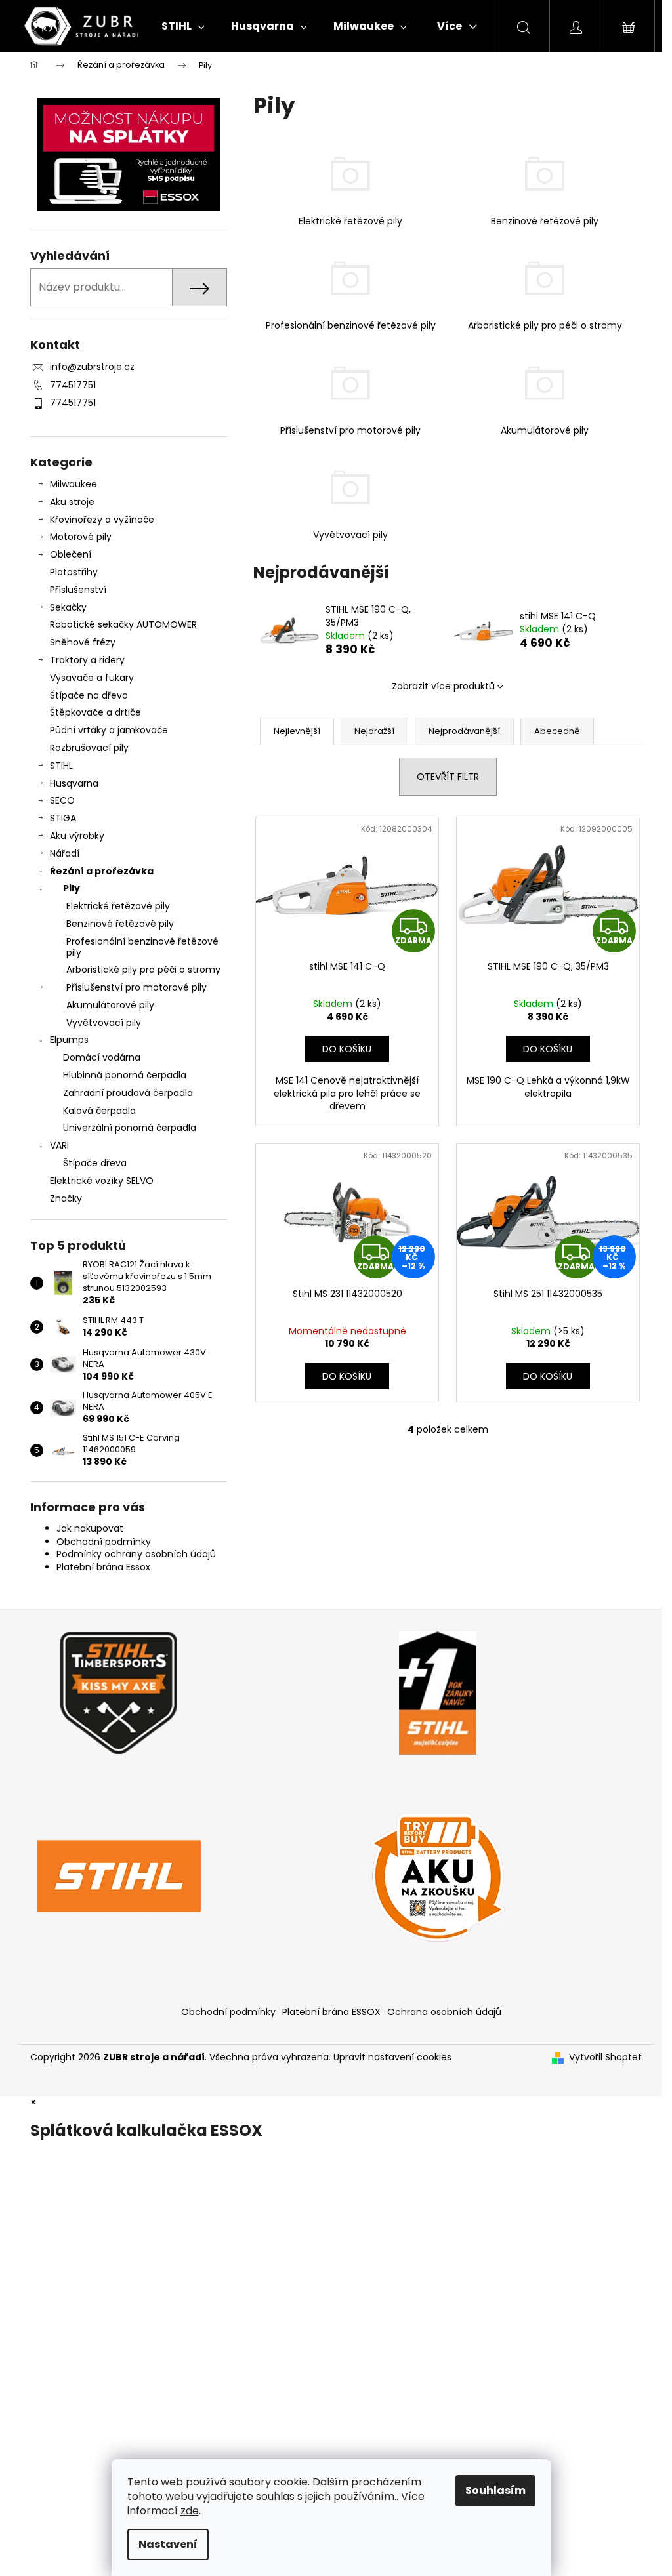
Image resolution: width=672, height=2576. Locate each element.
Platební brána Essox (103, 1567)
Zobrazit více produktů (443, 686)
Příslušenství (78, 590)
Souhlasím (495, 2490)
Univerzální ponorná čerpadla (130, 1128)
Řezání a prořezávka (102, 871)
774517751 (73, 385)
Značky (66, 1198)
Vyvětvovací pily (104, 1023)
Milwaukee (73, 484)
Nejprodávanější (464, 731)
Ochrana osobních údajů (444, 2012)
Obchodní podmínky (104, 1542)
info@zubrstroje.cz (92, 367)
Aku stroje (72, 502)
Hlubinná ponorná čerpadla (125, 1075)
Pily (72, 888)
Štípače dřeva (95, 1163)
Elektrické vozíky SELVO (102, 1181)
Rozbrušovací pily (89, 748)
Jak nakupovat (90, 1528)
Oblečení (71, 554)
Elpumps (69, 1040)
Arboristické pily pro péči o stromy (143, 970)
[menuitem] (183, 26)
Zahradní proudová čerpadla (128, 1093)
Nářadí (65, 853)
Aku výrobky (77, 836)
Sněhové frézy (83, 642)
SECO (62, 800)
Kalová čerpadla (99, 1111)
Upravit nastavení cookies (392, 2057)
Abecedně (557, 731)
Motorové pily (81, 537)
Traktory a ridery (87, 660)
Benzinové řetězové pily (120, 924)
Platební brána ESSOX (331, 2012)
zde (190, 2511)
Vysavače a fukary (92, 678)
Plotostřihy (74, 572)
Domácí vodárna (102, 1057)
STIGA (63, 818)
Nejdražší (374, 731)
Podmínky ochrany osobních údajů (136, 1554)
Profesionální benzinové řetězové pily (142, 947)
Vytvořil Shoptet (605, 2057)
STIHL (61, 766)
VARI (59, 1145)
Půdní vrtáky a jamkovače (109, 730)
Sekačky (68, 607)
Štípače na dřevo (89, 695)
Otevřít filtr (448, 777)
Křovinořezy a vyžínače (102, 520)
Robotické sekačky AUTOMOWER (123, 624)
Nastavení (168, 2544)
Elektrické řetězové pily (118, 906)
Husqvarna (74, 783)
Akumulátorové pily (110, 1005)
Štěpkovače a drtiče (95, 712)
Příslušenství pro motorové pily (136, 987)
